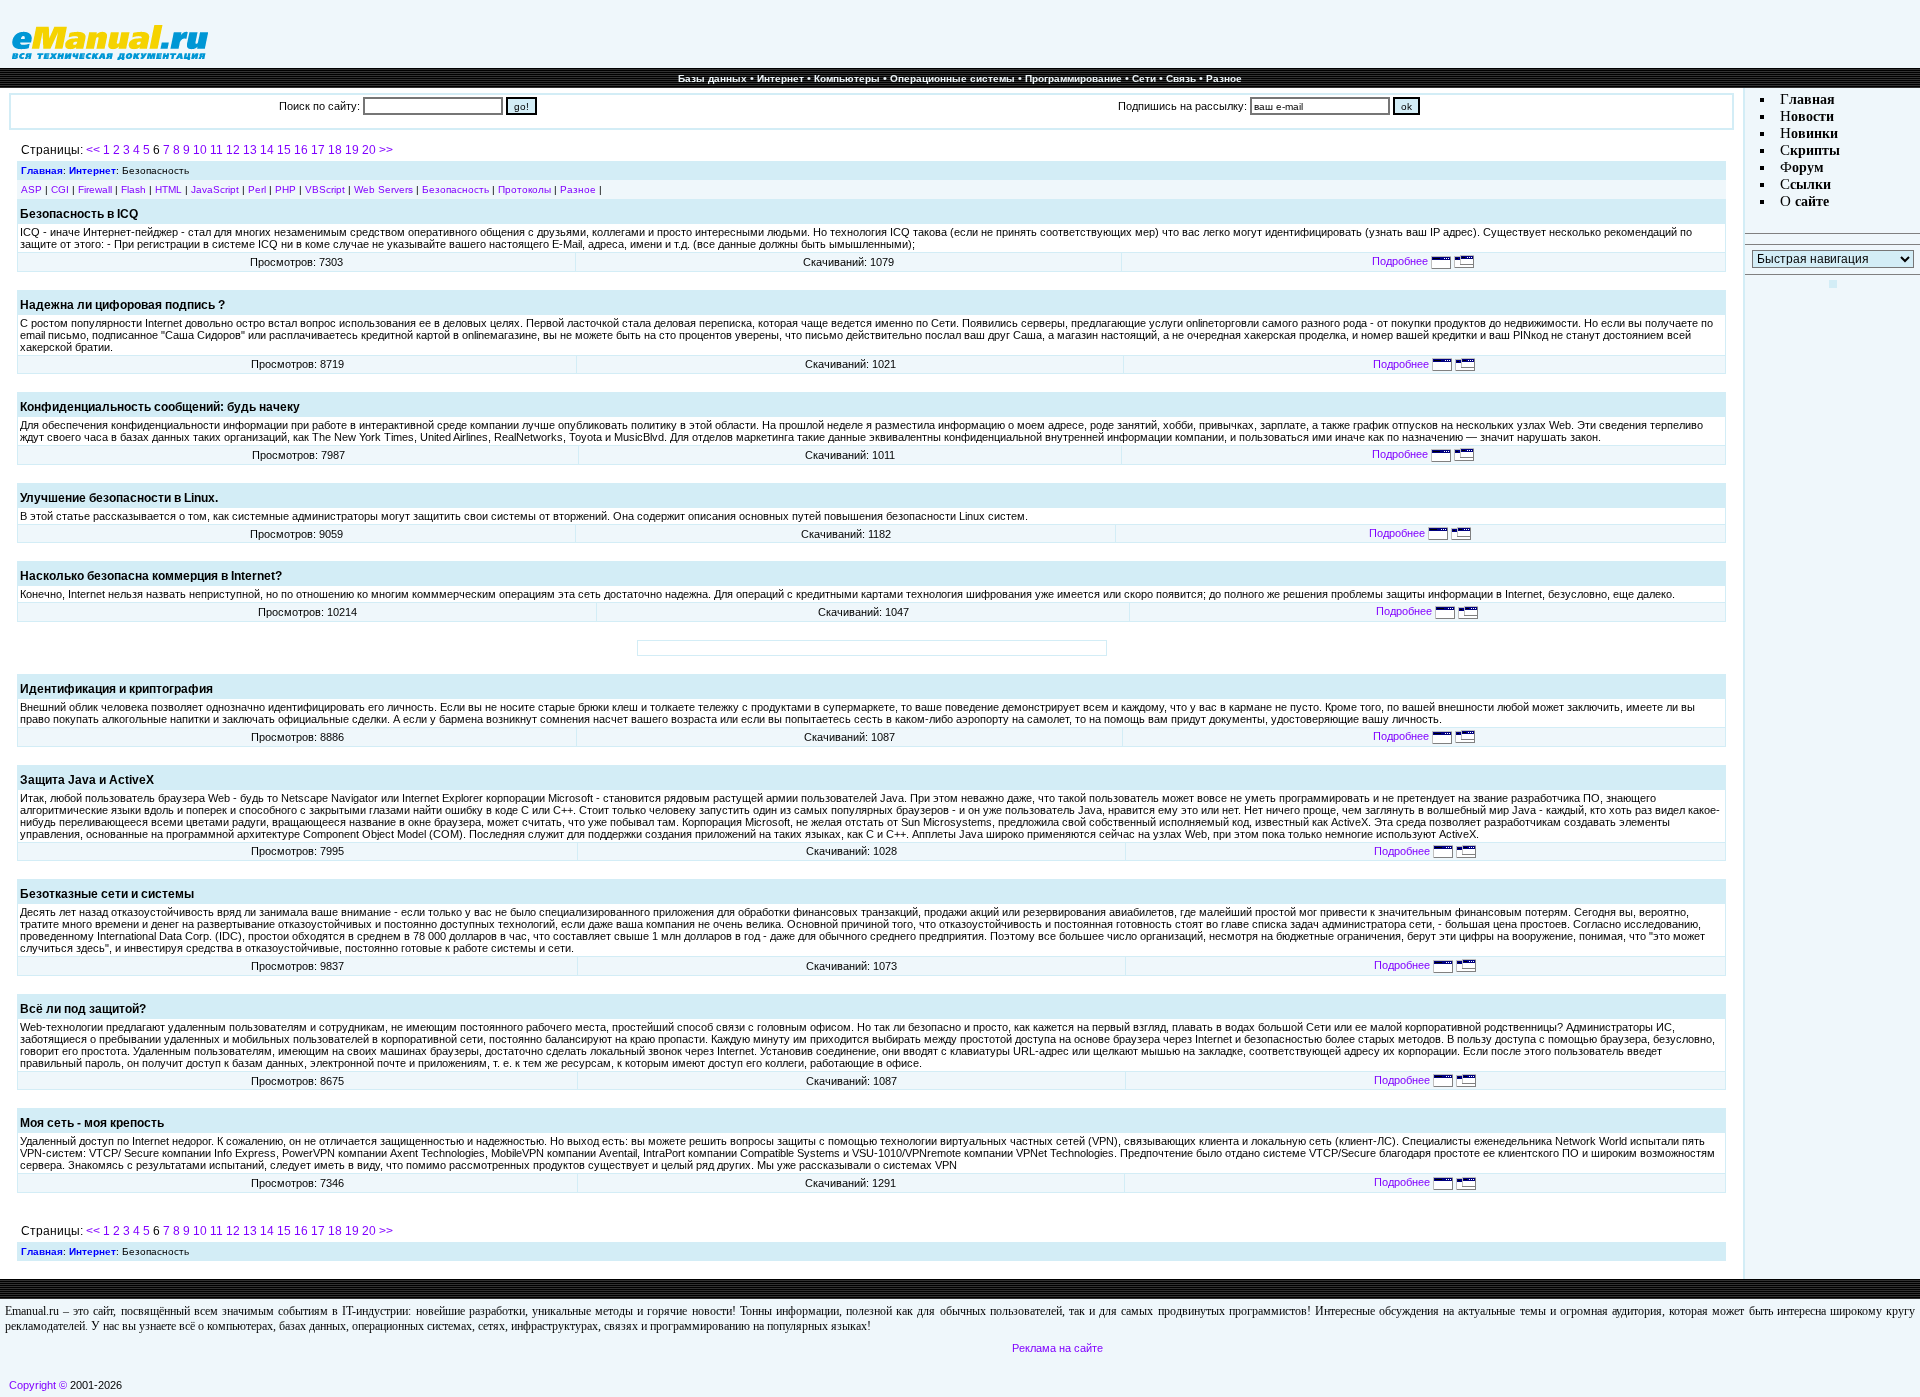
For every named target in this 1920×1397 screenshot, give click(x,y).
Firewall (95, 189)
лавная (1812, 99)
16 (301, 150)
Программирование (1073, 78)
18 (335, 150)
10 (200, 150)
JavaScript (215, 189)
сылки (1810, 184)
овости (1812, 116)
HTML (168, 189)
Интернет (780, 78)
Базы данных (712, 78)
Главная (42, 170)
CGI (60, 189)
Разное (1224, 78)
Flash (133, 189)
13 (250, 150)
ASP (31, 189)
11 (216, 150)
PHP (285, 189)
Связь (1181, 78)
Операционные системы (952, 78)
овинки (1814, 133)
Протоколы (524, 189)
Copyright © (38, 1385)
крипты (1815, 150)
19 (352, 150)
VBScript (325, 189)
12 (233, 150)
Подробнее (1401, 261)
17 (318, 150)
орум (1808, 167)
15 (284, 150)
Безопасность (455, 189)
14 (267, 150)
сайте (1810, 201)
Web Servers (383, 189)
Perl (257, 189)
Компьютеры (847, 78)
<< (93, 150)
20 (369, 150)
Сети (1144, 78)
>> (386, 150)
